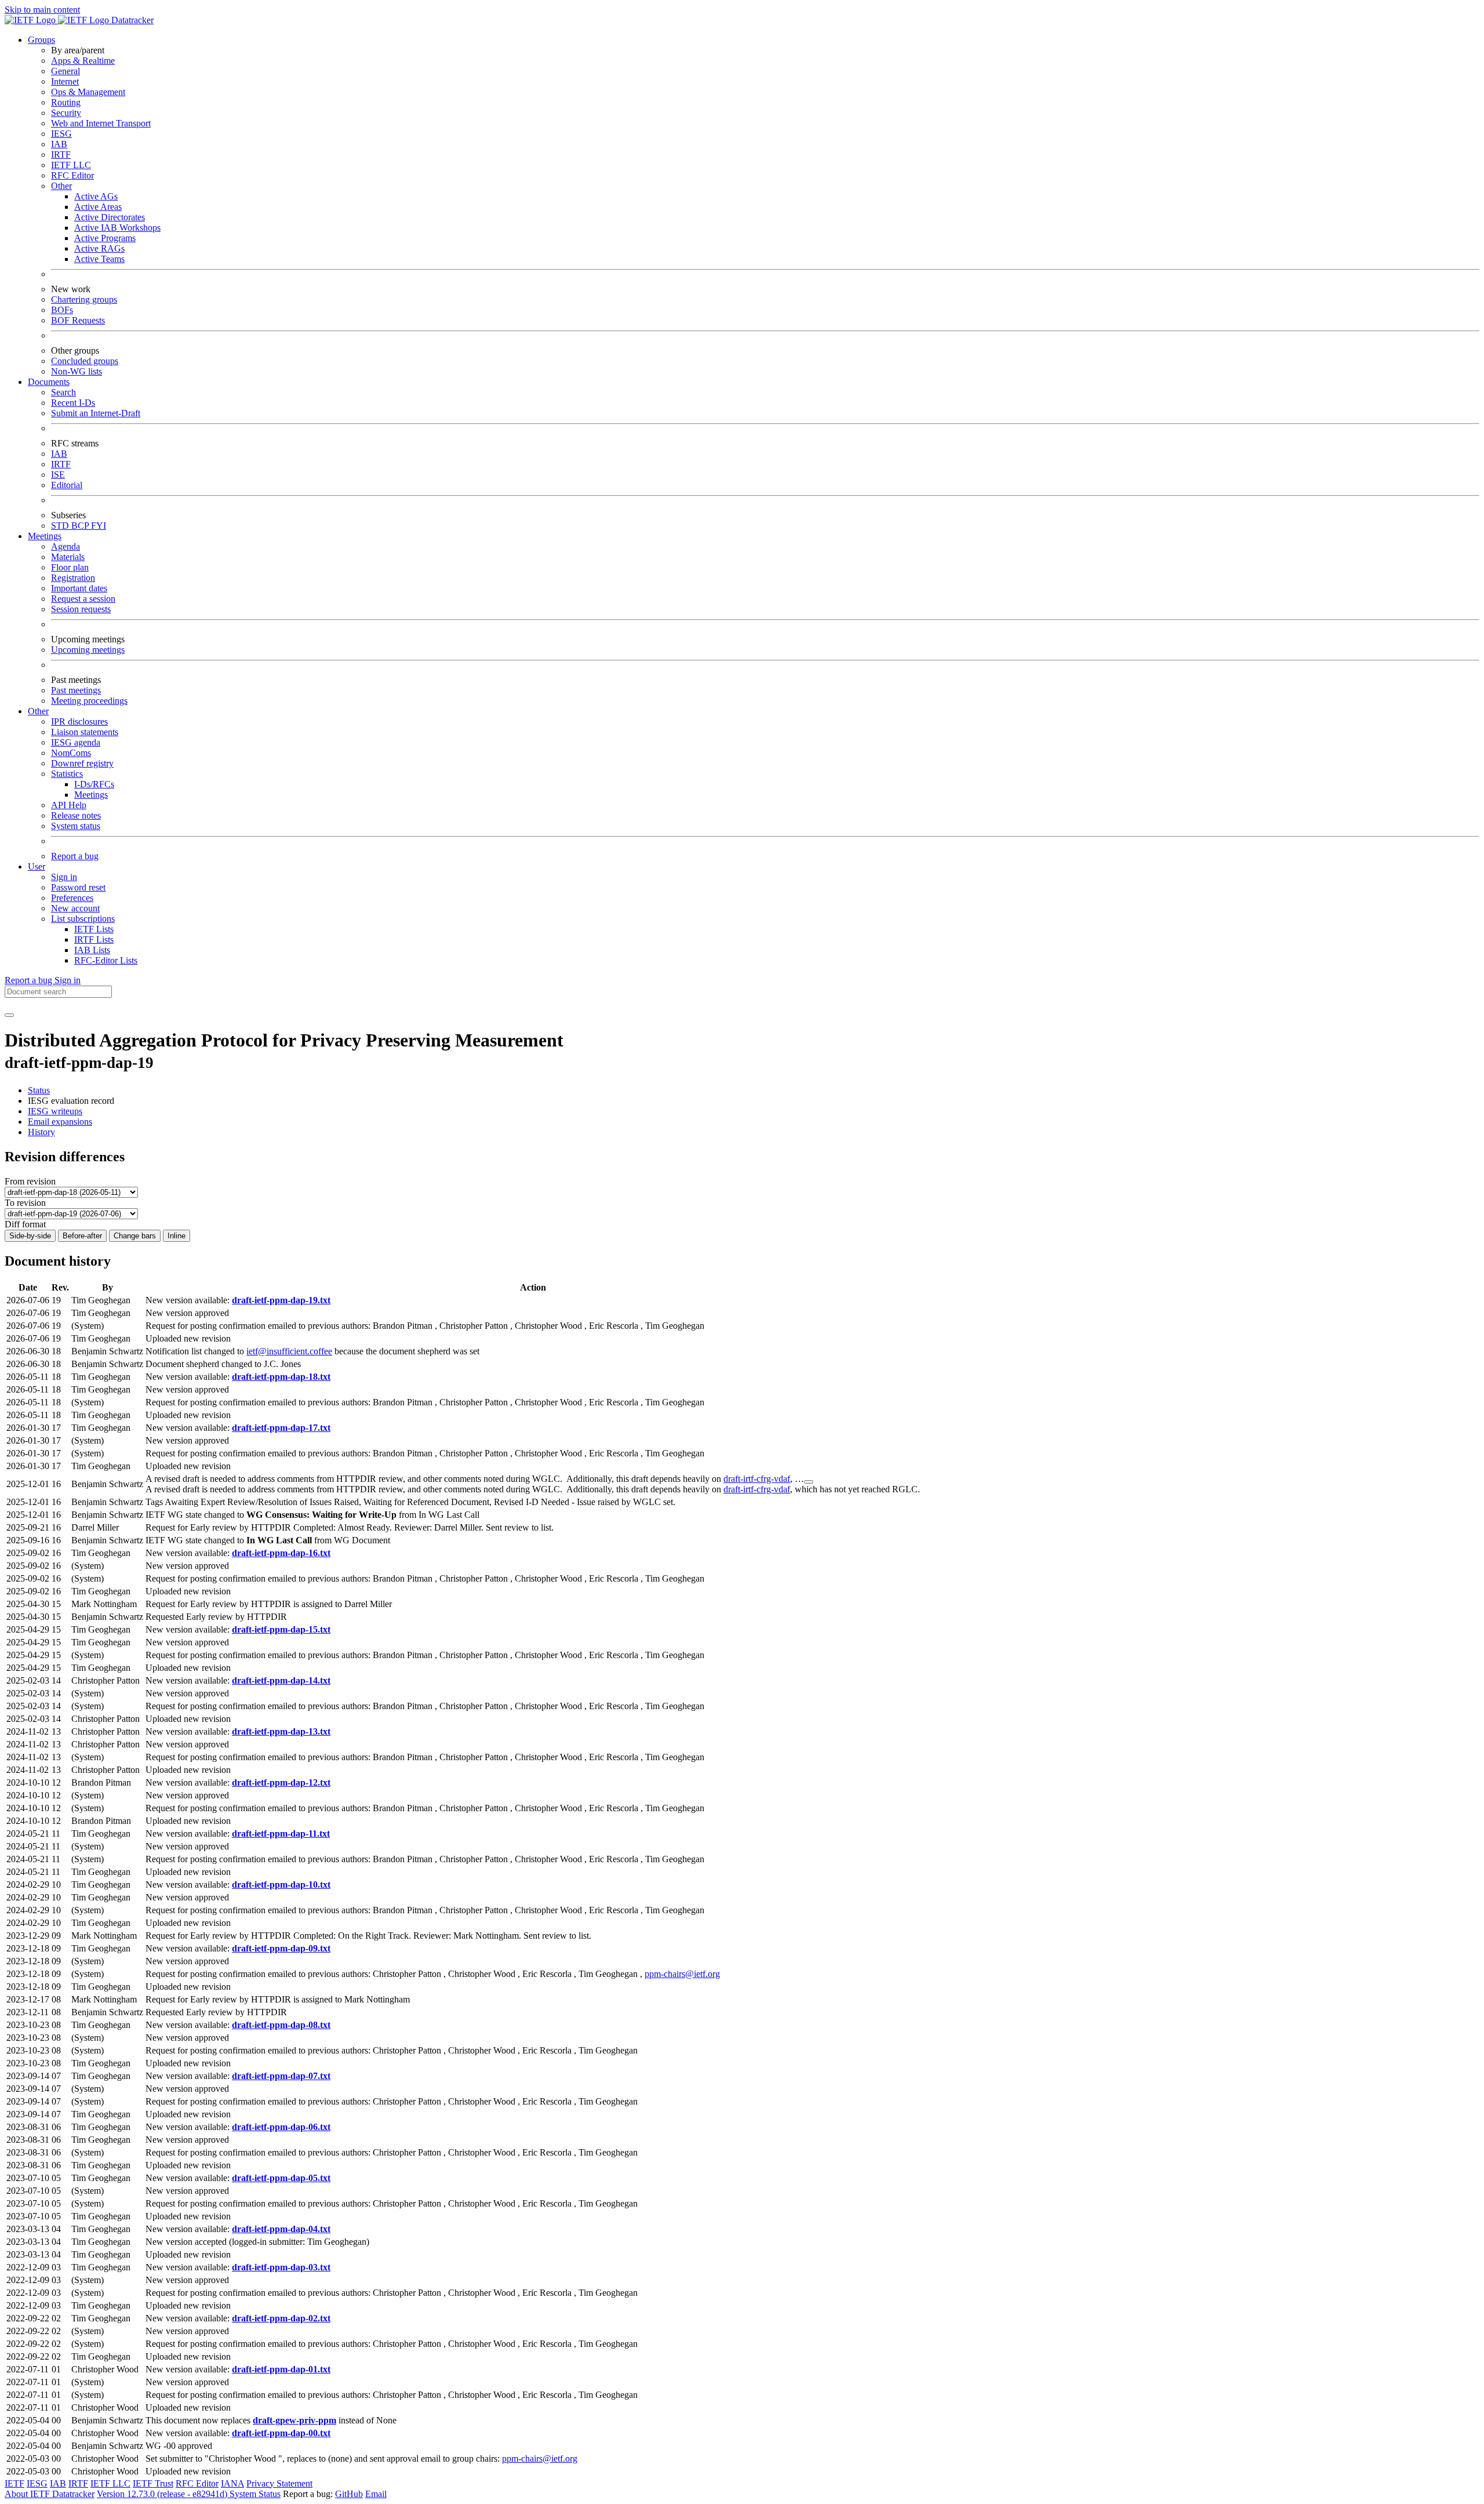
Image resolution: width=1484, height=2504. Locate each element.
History (41, 1132)
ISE (58, 475)
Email (376, 2494)
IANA (232, 2483)
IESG (61, 134)
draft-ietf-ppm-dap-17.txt (281, 1428)
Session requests (81, 609)
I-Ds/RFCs (94, 784)
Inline (177, 1236)
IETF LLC (71, 165)
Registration (73, 578)
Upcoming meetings (88, 650)
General (66, 71)
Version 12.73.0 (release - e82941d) (163, 2494)
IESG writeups (55, 1111)
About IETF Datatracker (50, 2494)
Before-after (82, 1236)
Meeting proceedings (89, 701)
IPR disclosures (79, 722)
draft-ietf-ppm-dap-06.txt (281, 2127)
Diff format (25, 1224)
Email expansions (60, 1122)
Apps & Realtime (83, 61)
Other (61, 186)
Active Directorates (110, 217)
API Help (69, 805)
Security (66, 113)
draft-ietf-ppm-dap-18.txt (281, 1377)
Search (63, 392)
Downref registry (82, 763)
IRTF (61, 155)
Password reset (78, 887)
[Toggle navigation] (9, 1015)
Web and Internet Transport (101, 123)
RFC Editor (72, 175)
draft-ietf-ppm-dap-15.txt (281, 1629)
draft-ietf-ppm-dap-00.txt (281, 2433)
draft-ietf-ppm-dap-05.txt (281, 2178)
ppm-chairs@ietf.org (682, 1974)
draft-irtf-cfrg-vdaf (757, 1479)
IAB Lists (92, 950)
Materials (68, 557)
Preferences (72, 898)
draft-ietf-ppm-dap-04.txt (281, 2229)
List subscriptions (83, 919)
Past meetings (76, 690)
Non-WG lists (77, 371)
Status (39, 1090)
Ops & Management (88, 92)
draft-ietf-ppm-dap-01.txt (281, 2369)
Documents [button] (49, 382)
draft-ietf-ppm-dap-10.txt (281, 1885)
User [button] (37, 866)
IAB (59, 144)
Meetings (91, 795)
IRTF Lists (94, 940)
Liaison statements (85, 732)
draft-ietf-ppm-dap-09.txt (281, 1948)
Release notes (76, 815)
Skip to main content (42, 10)
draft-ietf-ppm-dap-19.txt (281, 1300)
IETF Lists (94, 929)
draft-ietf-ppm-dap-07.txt (281, 2076)
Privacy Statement (279, 2483)
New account (75, 908)
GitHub (349, 2494)
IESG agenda (76, 742)
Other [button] (38, 711)
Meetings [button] (45, 536)
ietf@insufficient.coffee (289, 1351)
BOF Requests (78, 320)
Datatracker (131, 20)
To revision (25, 1203)
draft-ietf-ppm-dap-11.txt (281, 1834)
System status (76, 826)
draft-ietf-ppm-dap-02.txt (281, 2318)
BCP (81, 526)
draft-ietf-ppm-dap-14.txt (281, 1680)
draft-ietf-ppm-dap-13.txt (281, 1731)
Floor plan (70, 567)
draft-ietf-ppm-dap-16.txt (281, 1553)
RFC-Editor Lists (106, 960)
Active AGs (96, 196)
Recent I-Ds (73, 403)
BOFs (62, 310)
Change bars (135, 1236)
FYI (99, 526)
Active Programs (105, 238)
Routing (66, 102)
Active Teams (99, 259)
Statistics (67, 774)
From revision (30, 1181)
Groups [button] (41, 40)
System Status (255, 2494)
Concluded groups (85, 361)
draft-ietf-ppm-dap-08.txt (281, 2025)
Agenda (66, 546)
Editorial (67, 485)
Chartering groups (84, 299)
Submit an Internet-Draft (96, 413)
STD (61, 526)
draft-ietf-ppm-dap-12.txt (281, 1782)
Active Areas (98, 207)
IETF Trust (153, 2483)
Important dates (79, 588)
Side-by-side (30, 1236)
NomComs (71, 753)
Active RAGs (99, 248)
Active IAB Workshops (117, 228)
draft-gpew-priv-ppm (294, 2420)
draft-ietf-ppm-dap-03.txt (281, 2267)
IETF (14, 2483)
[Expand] (809, 1482)
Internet (65, 81)
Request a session (83, 599)
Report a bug (75, 856)
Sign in (64, 877)
